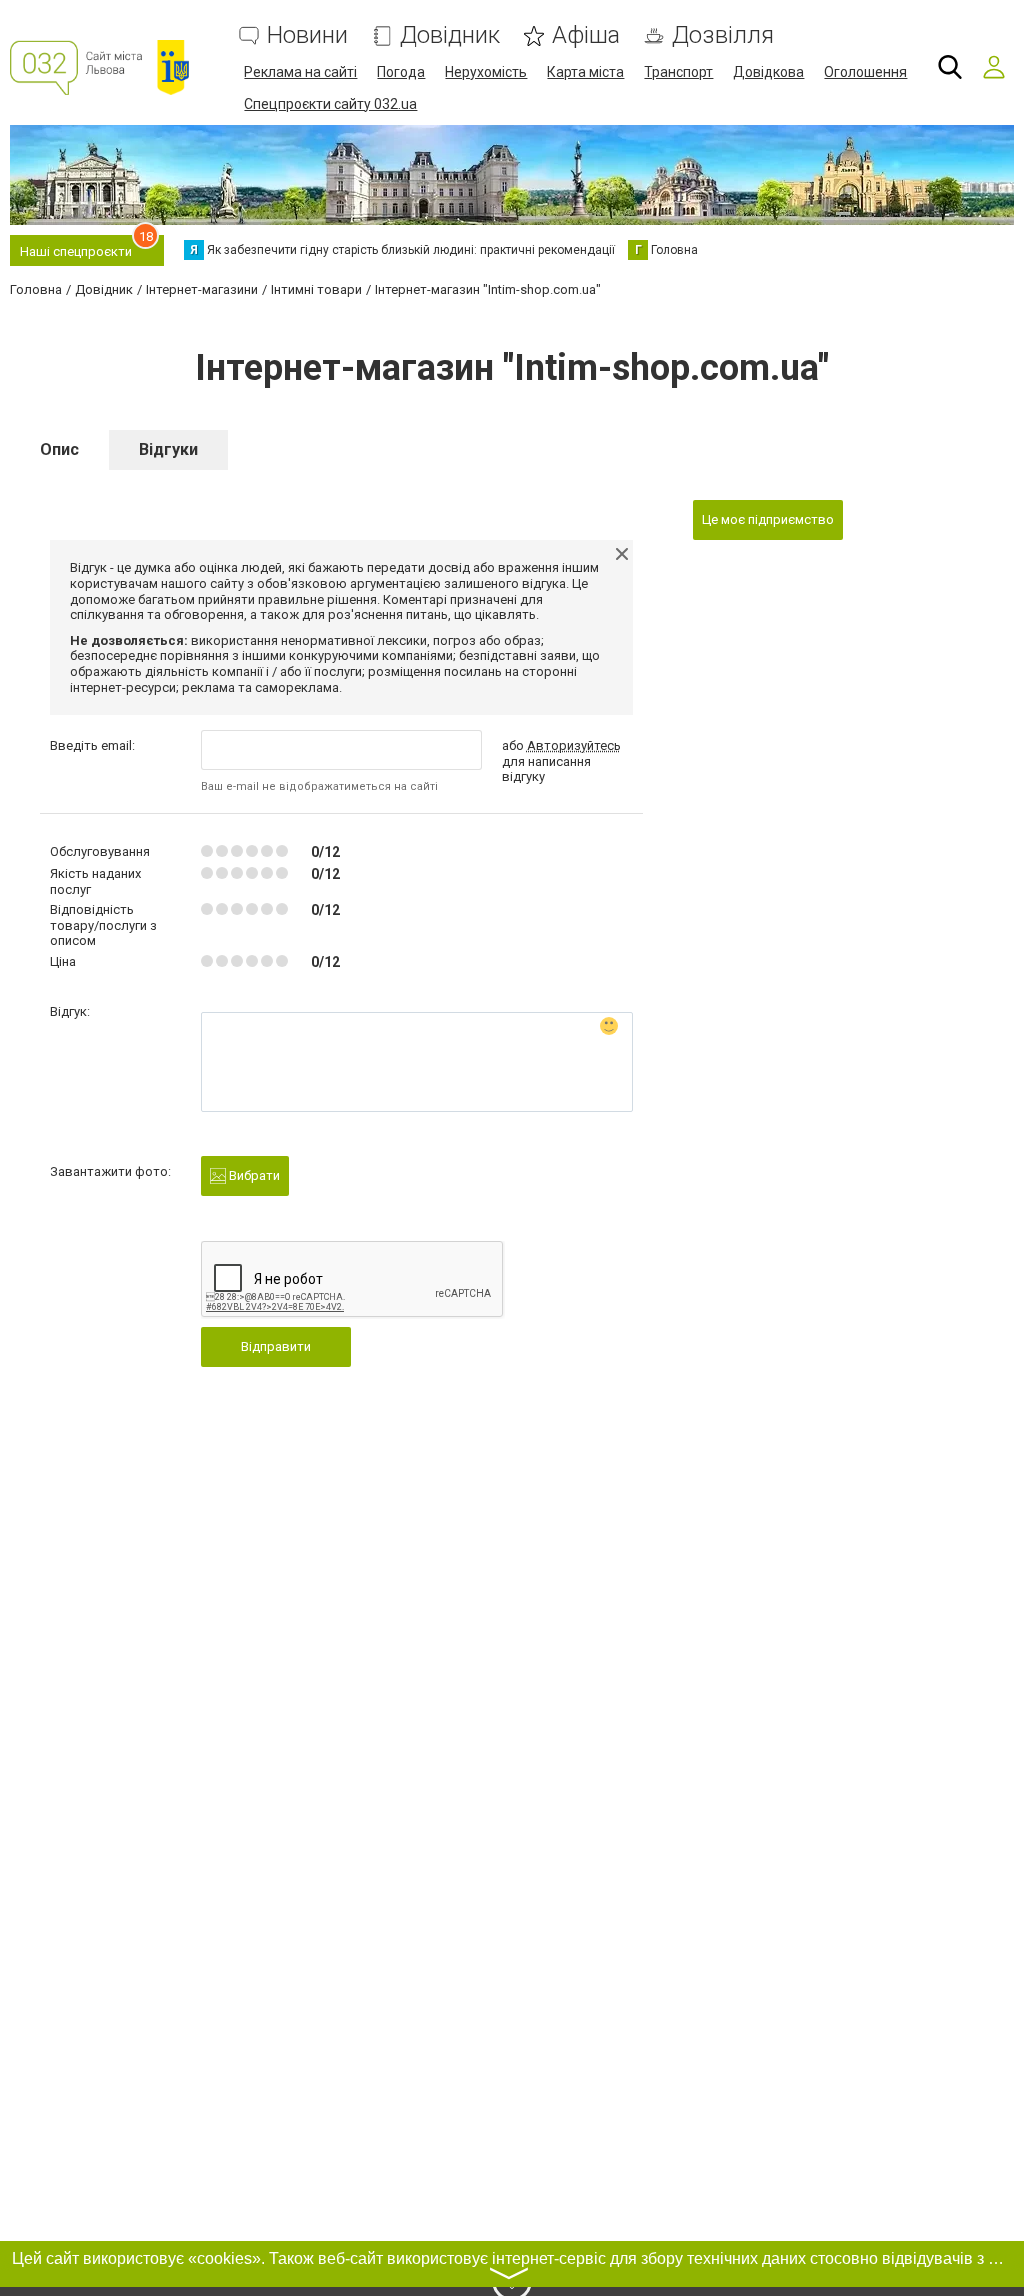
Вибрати (253, 1175)
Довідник (450, 35)
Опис (59, 449)
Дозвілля (723, 35)
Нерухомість (486, 72)
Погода (401, 72)
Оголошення (865, 72)
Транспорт (678, 72)
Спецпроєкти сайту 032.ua (330, 104)
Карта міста (585, 72)
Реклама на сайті (300, 72)
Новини (307, 35)
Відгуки (168, 449)
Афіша (586, 35)
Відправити (276, 1346)
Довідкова (768, 72)
